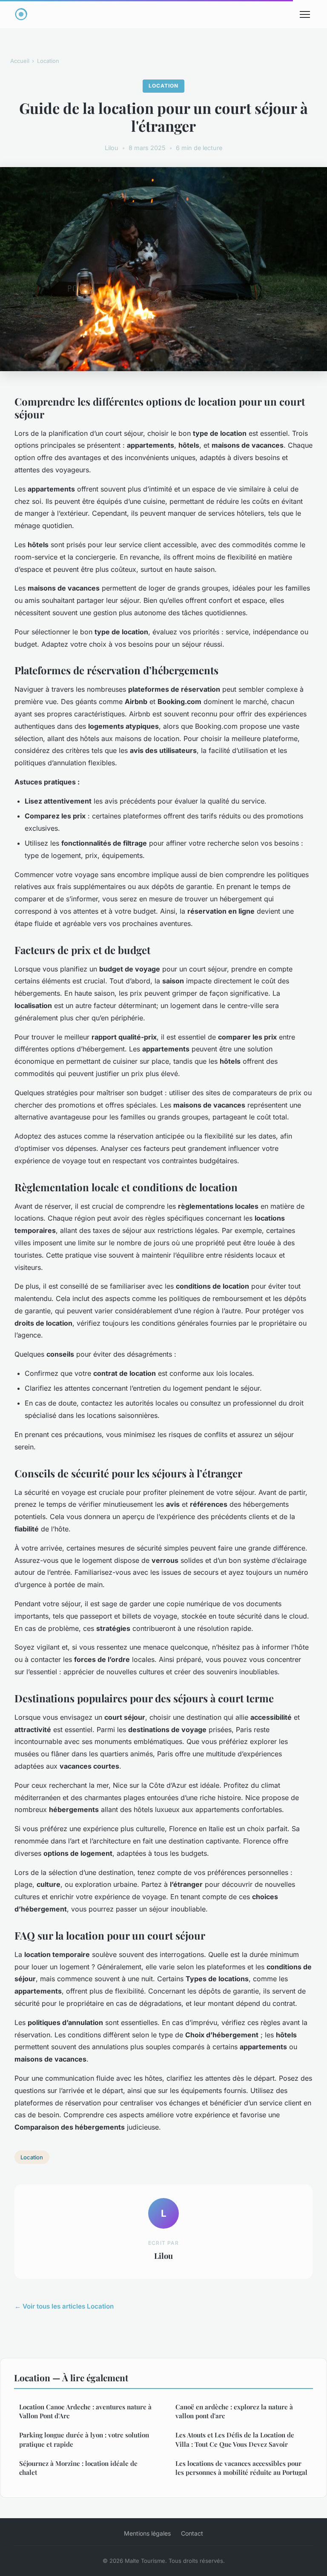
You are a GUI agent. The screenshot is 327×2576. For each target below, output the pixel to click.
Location (48, 61)
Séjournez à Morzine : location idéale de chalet (78, 2468)
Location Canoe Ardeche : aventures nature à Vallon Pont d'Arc (85, 2411)
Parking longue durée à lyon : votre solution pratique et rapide (84, 2439)
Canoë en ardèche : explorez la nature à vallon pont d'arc (234, 2411)
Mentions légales (147, 2533)
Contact (192, 2533)
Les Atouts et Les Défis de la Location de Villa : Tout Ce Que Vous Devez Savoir (235, 2439)
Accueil (20, 61)
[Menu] (305, 14)
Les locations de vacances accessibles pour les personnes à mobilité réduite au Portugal (241, 2468)
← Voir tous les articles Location (64, 2306)
